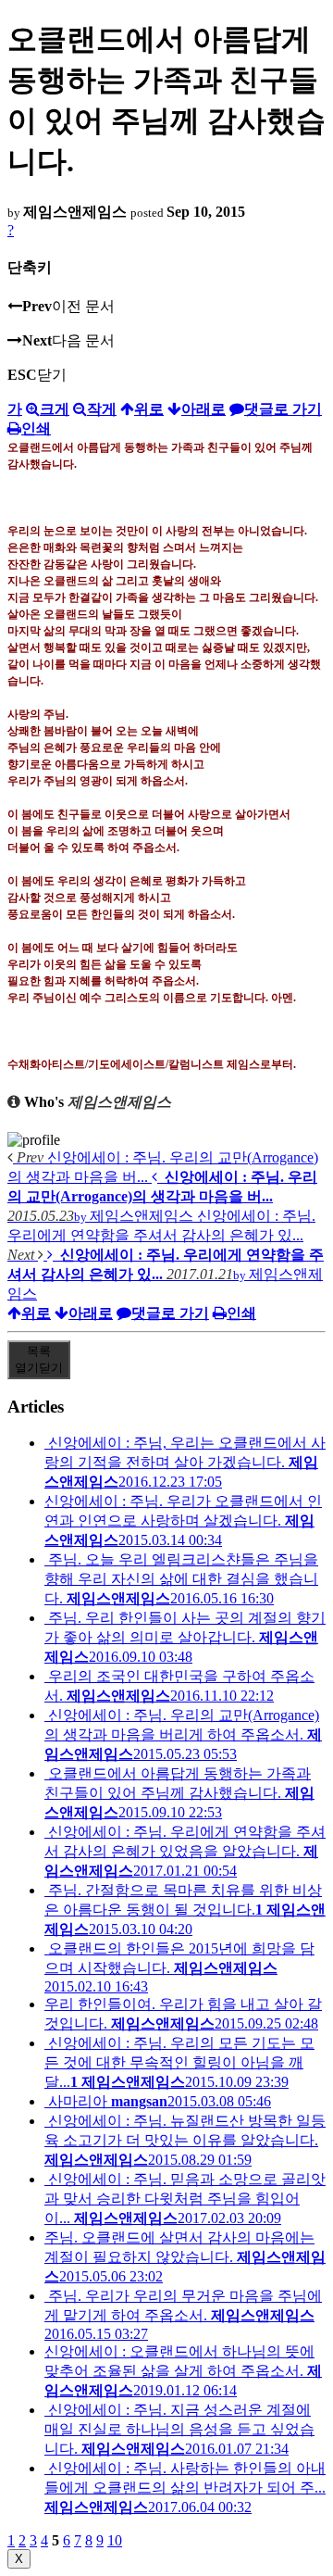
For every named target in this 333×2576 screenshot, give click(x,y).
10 (115, 2540)
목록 (39, 1359)
